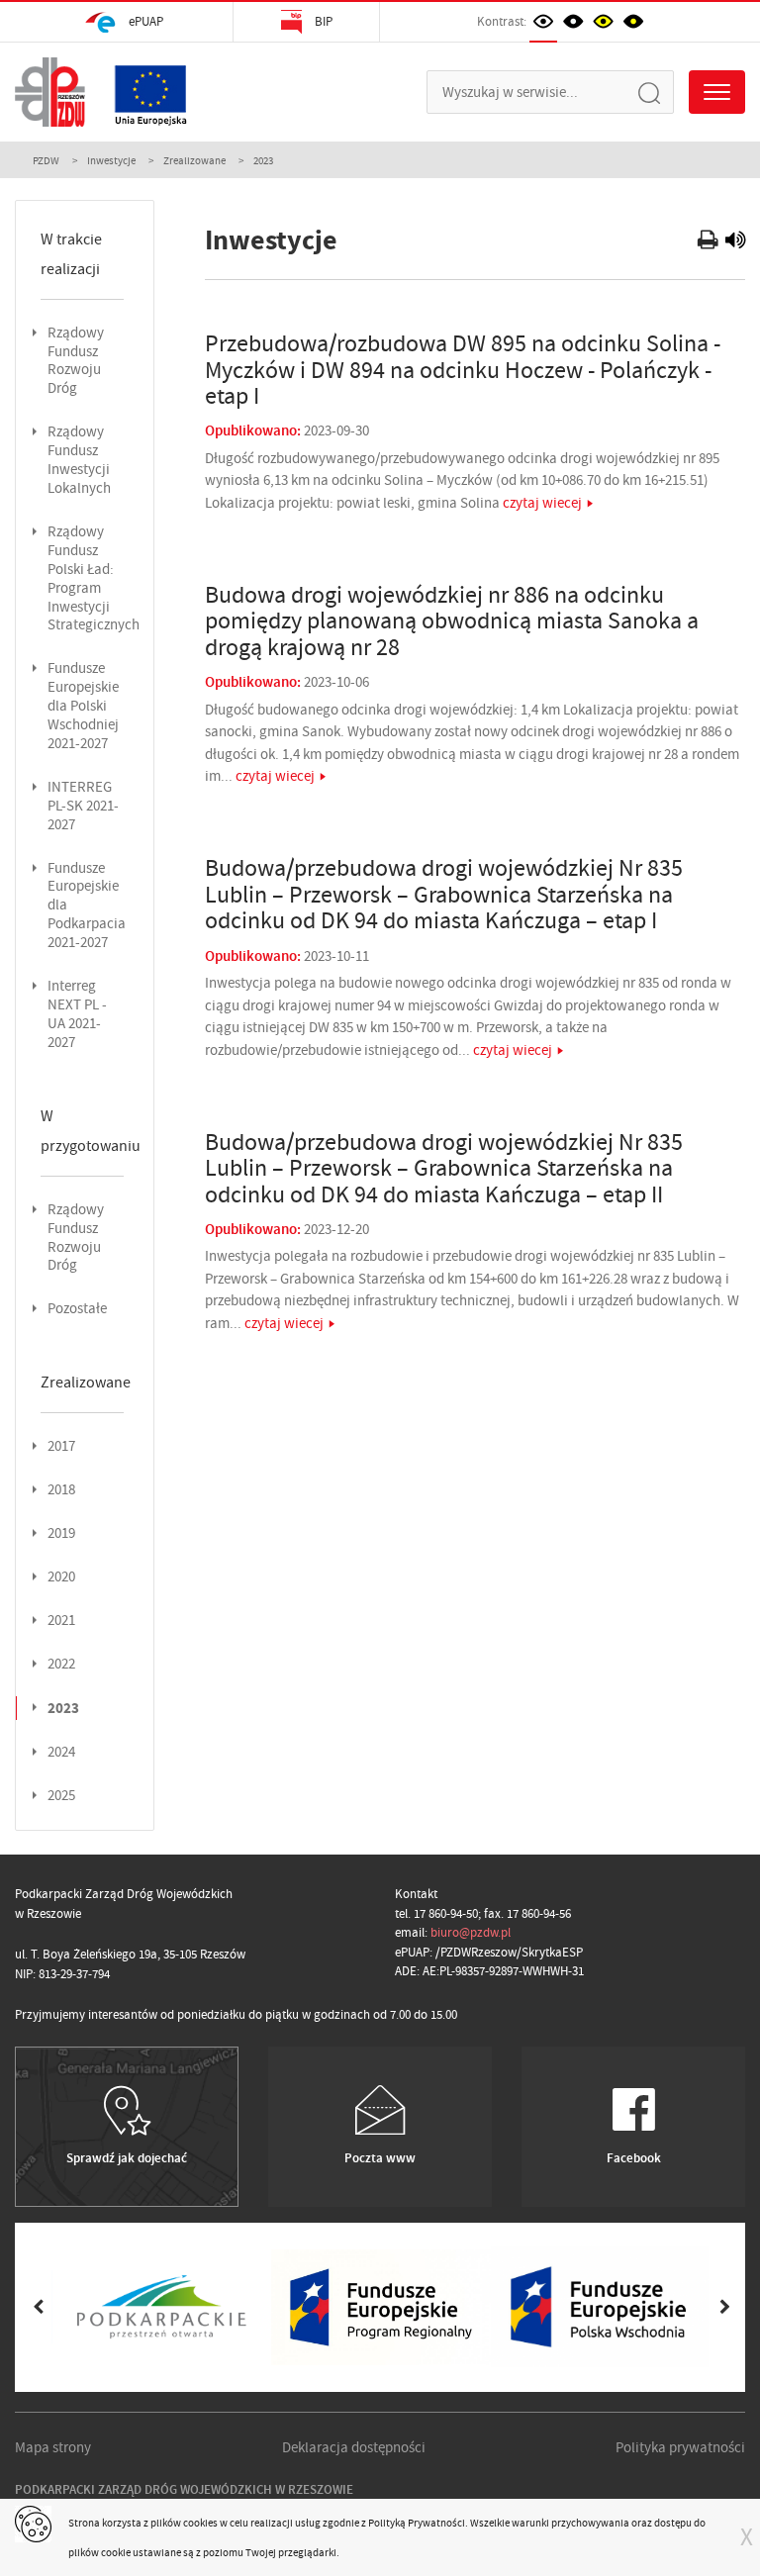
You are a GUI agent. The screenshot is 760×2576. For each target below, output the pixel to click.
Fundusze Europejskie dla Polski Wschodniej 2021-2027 (83, 706)
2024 (61, 1752)
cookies (200, 2523)
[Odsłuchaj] (735, 242)
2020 (61, 1577)
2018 (61, 1490)
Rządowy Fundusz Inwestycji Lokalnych (79, 460)
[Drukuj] (710, 242)
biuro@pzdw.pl (471, 1932)
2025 (61, 1796)
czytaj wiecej (542, 503)
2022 (61, 1664)
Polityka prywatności (680, 2447)
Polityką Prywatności (417, 2523)
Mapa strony (53, 2447)
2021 (61, 1621)
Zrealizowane (194, 160)
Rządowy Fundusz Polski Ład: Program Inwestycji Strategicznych (94, 579)
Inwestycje (111, 160)
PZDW (46, 160)
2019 (61, 1533)
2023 (63, 1708)
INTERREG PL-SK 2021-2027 (83, 806)
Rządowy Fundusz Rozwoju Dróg (76, 361)
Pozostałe (77, 1309)
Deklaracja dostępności (354, 2447)
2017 (61, 1446)
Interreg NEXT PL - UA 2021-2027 (77, 1014)
